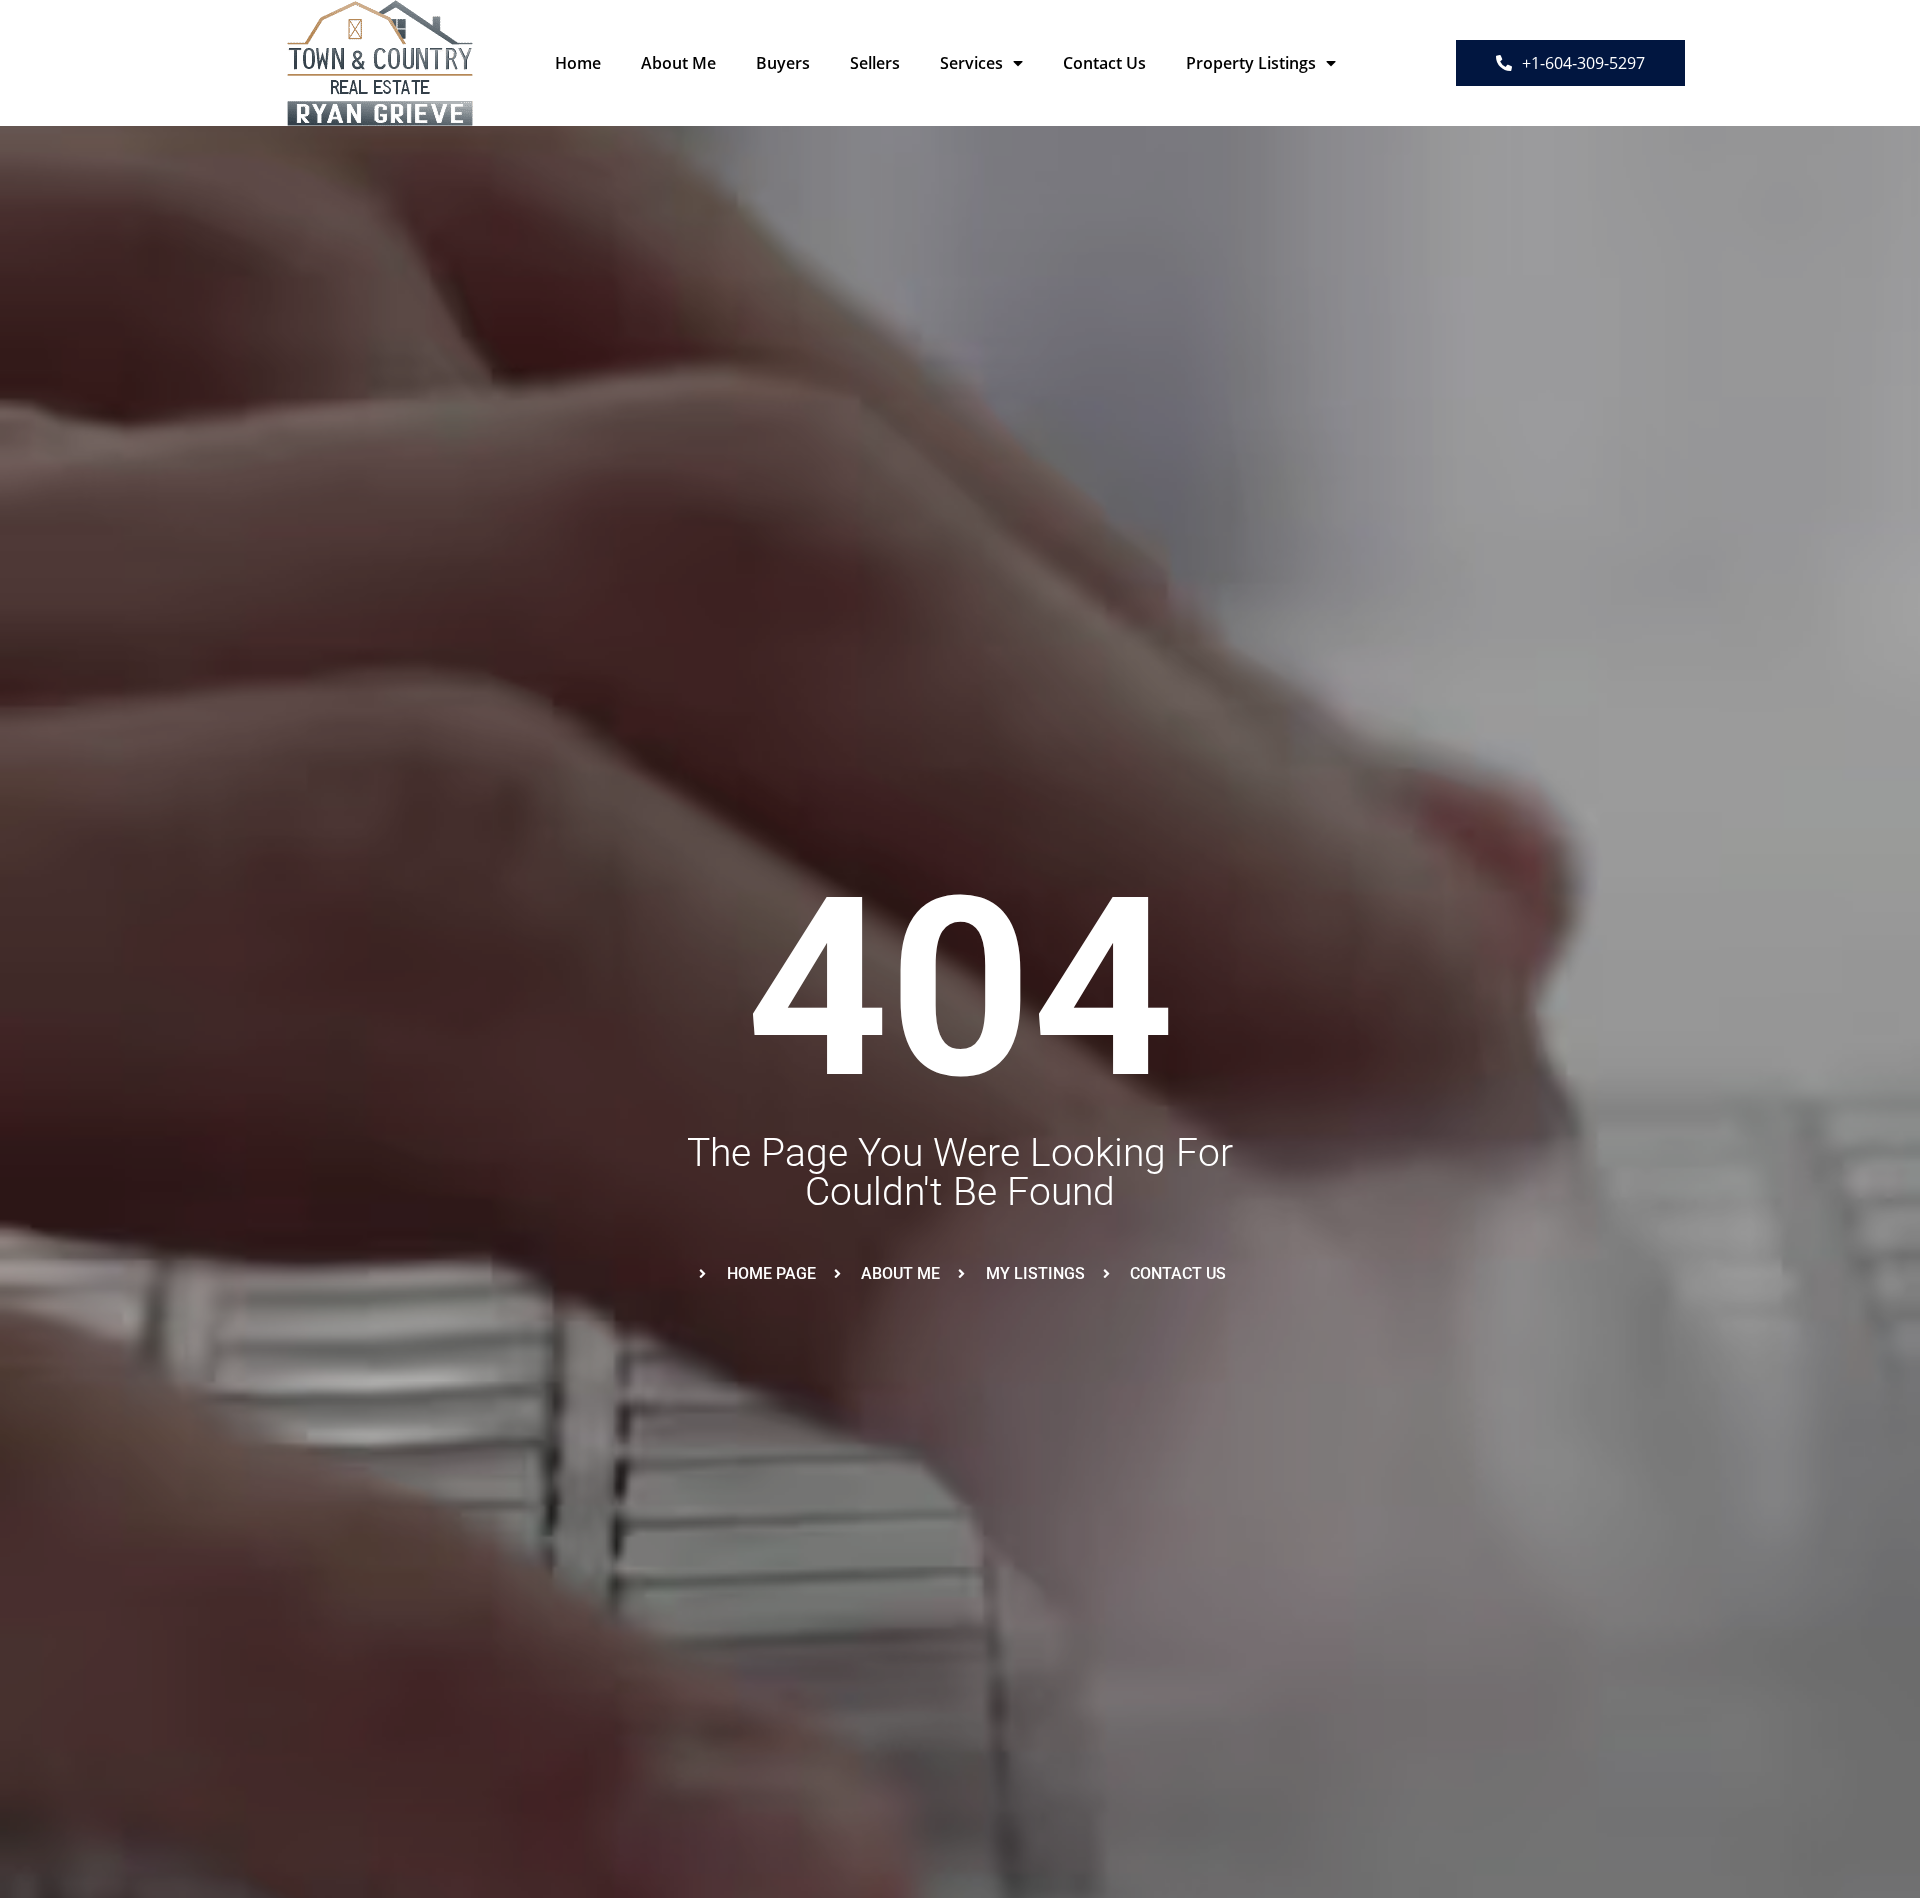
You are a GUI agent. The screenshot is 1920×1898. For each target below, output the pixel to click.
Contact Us (1104, 63)
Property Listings (1251, 63)
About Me (678, 63)
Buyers (783, 63)
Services (971, 63)
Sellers (875, 63)
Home (578, 63)
